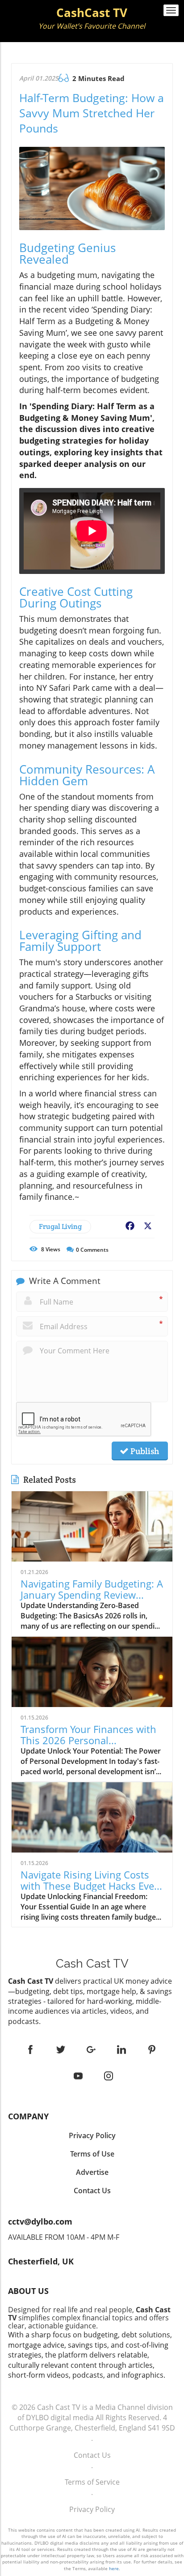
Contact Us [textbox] (92, 2191)
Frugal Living (60, 1226)
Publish (144, 1451)
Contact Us (92, 2455)
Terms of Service (92, 2482)
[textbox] (92, 19)
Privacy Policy (92, 2509)
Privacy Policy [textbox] (92, 2135)
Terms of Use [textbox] (92, 2154)
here (114, 2568)
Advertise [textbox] (92, 2172)
